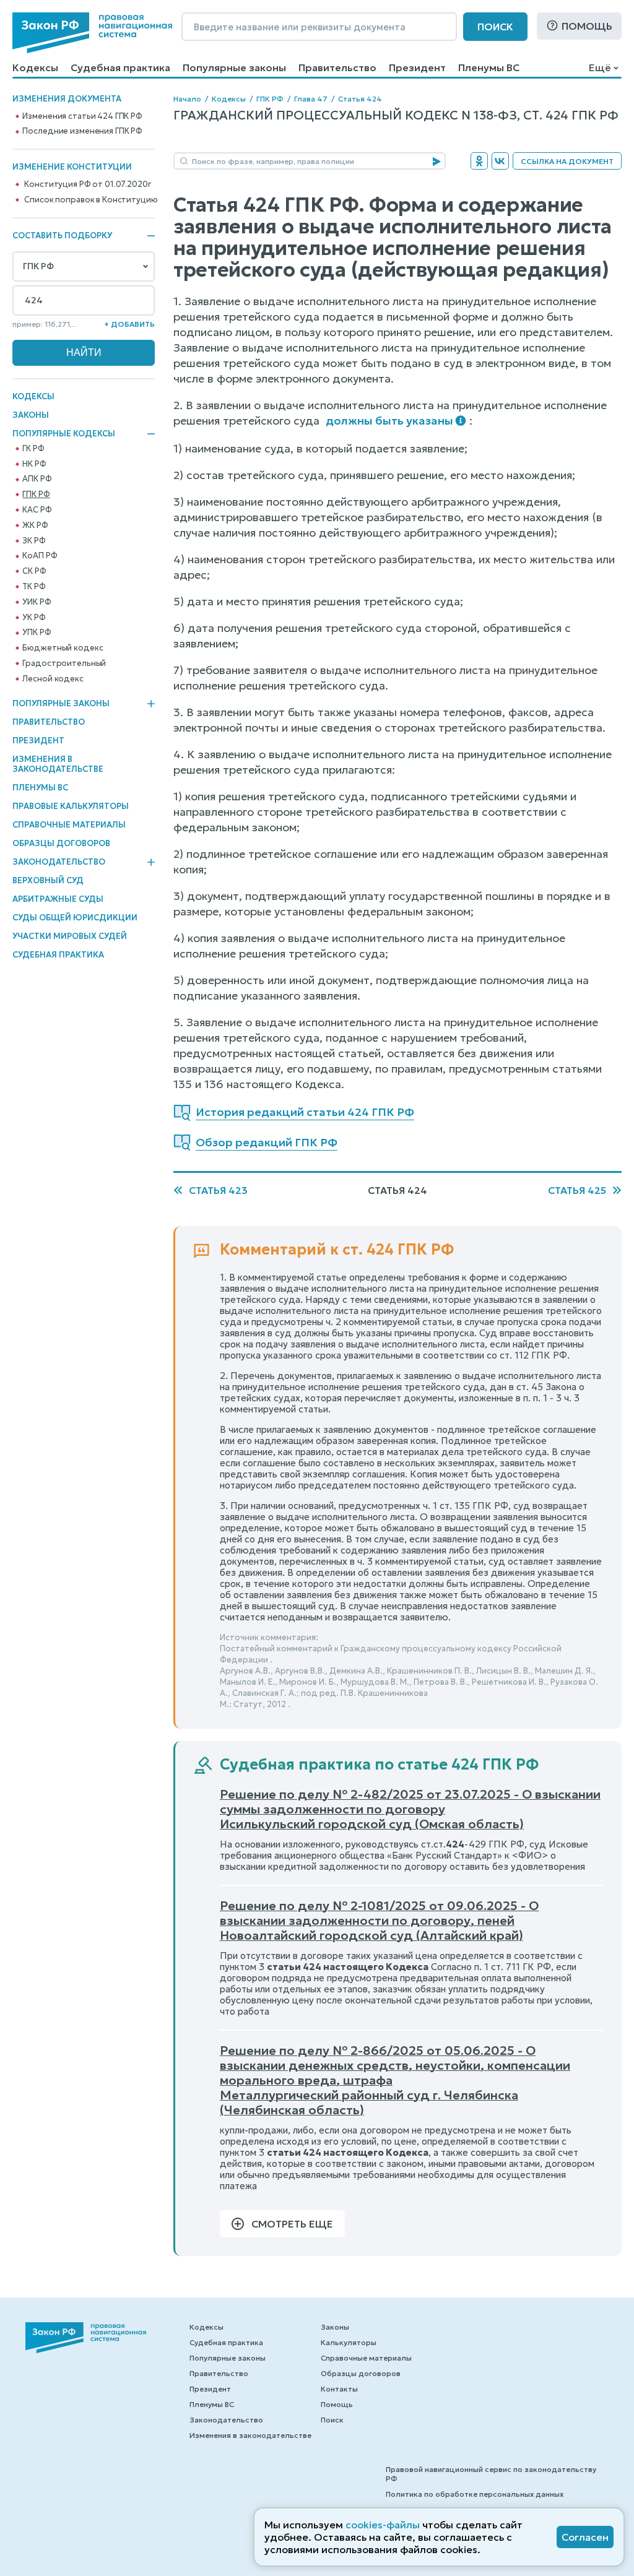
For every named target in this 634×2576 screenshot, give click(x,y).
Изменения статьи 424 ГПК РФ (82, 116)
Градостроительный (64, 663)
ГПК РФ (36, 495)
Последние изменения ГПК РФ (82, 131)
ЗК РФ (34, 541)
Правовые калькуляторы (71, 806)
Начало (187, 99)
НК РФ (34, 464)
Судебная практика (120, 67)
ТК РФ (34, 587)
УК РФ (34, 618)
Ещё (600, 67)
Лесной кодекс (53, 679)
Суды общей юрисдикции (75, 918)
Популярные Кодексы (64, 434)
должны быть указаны (389, 421)
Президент (417, 67)
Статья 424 (360, 99)
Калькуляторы (349, 2342)
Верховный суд (48, 880)
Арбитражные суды (58, 899)
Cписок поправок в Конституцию (91, 200)
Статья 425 (577, 1190)
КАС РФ (37, 510)
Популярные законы (234, 67)
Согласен (585, 2537)
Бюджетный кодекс (63, 648)
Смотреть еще (292, 2224)
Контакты (339, 2389)
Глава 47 (311, 99)
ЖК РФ (35, 525)
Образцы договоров (61, 843)
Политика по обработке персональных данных (475, 2494)
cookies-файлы (383, 2525)
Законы (31, 415)
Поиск (495, 27)
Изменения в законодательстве (58, 764)
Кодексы (35, 67)
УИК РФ (37, 602)
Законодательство (59, 862)
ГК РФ (33, 449)
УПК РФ (37, 633)
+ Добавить (129, 324)
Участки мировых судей (70, 936)
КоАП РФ (40, 556)
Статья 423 (218, 1190)
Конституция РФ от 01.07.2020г (87, 184)
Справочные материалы (69, 825)
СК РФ (34, 571)
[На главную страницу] (92, 33)
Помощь (587, 26)
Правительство (337, 67)
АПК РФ (37, 479)
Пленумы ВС (489, 67)
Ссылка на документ (567, 161)
